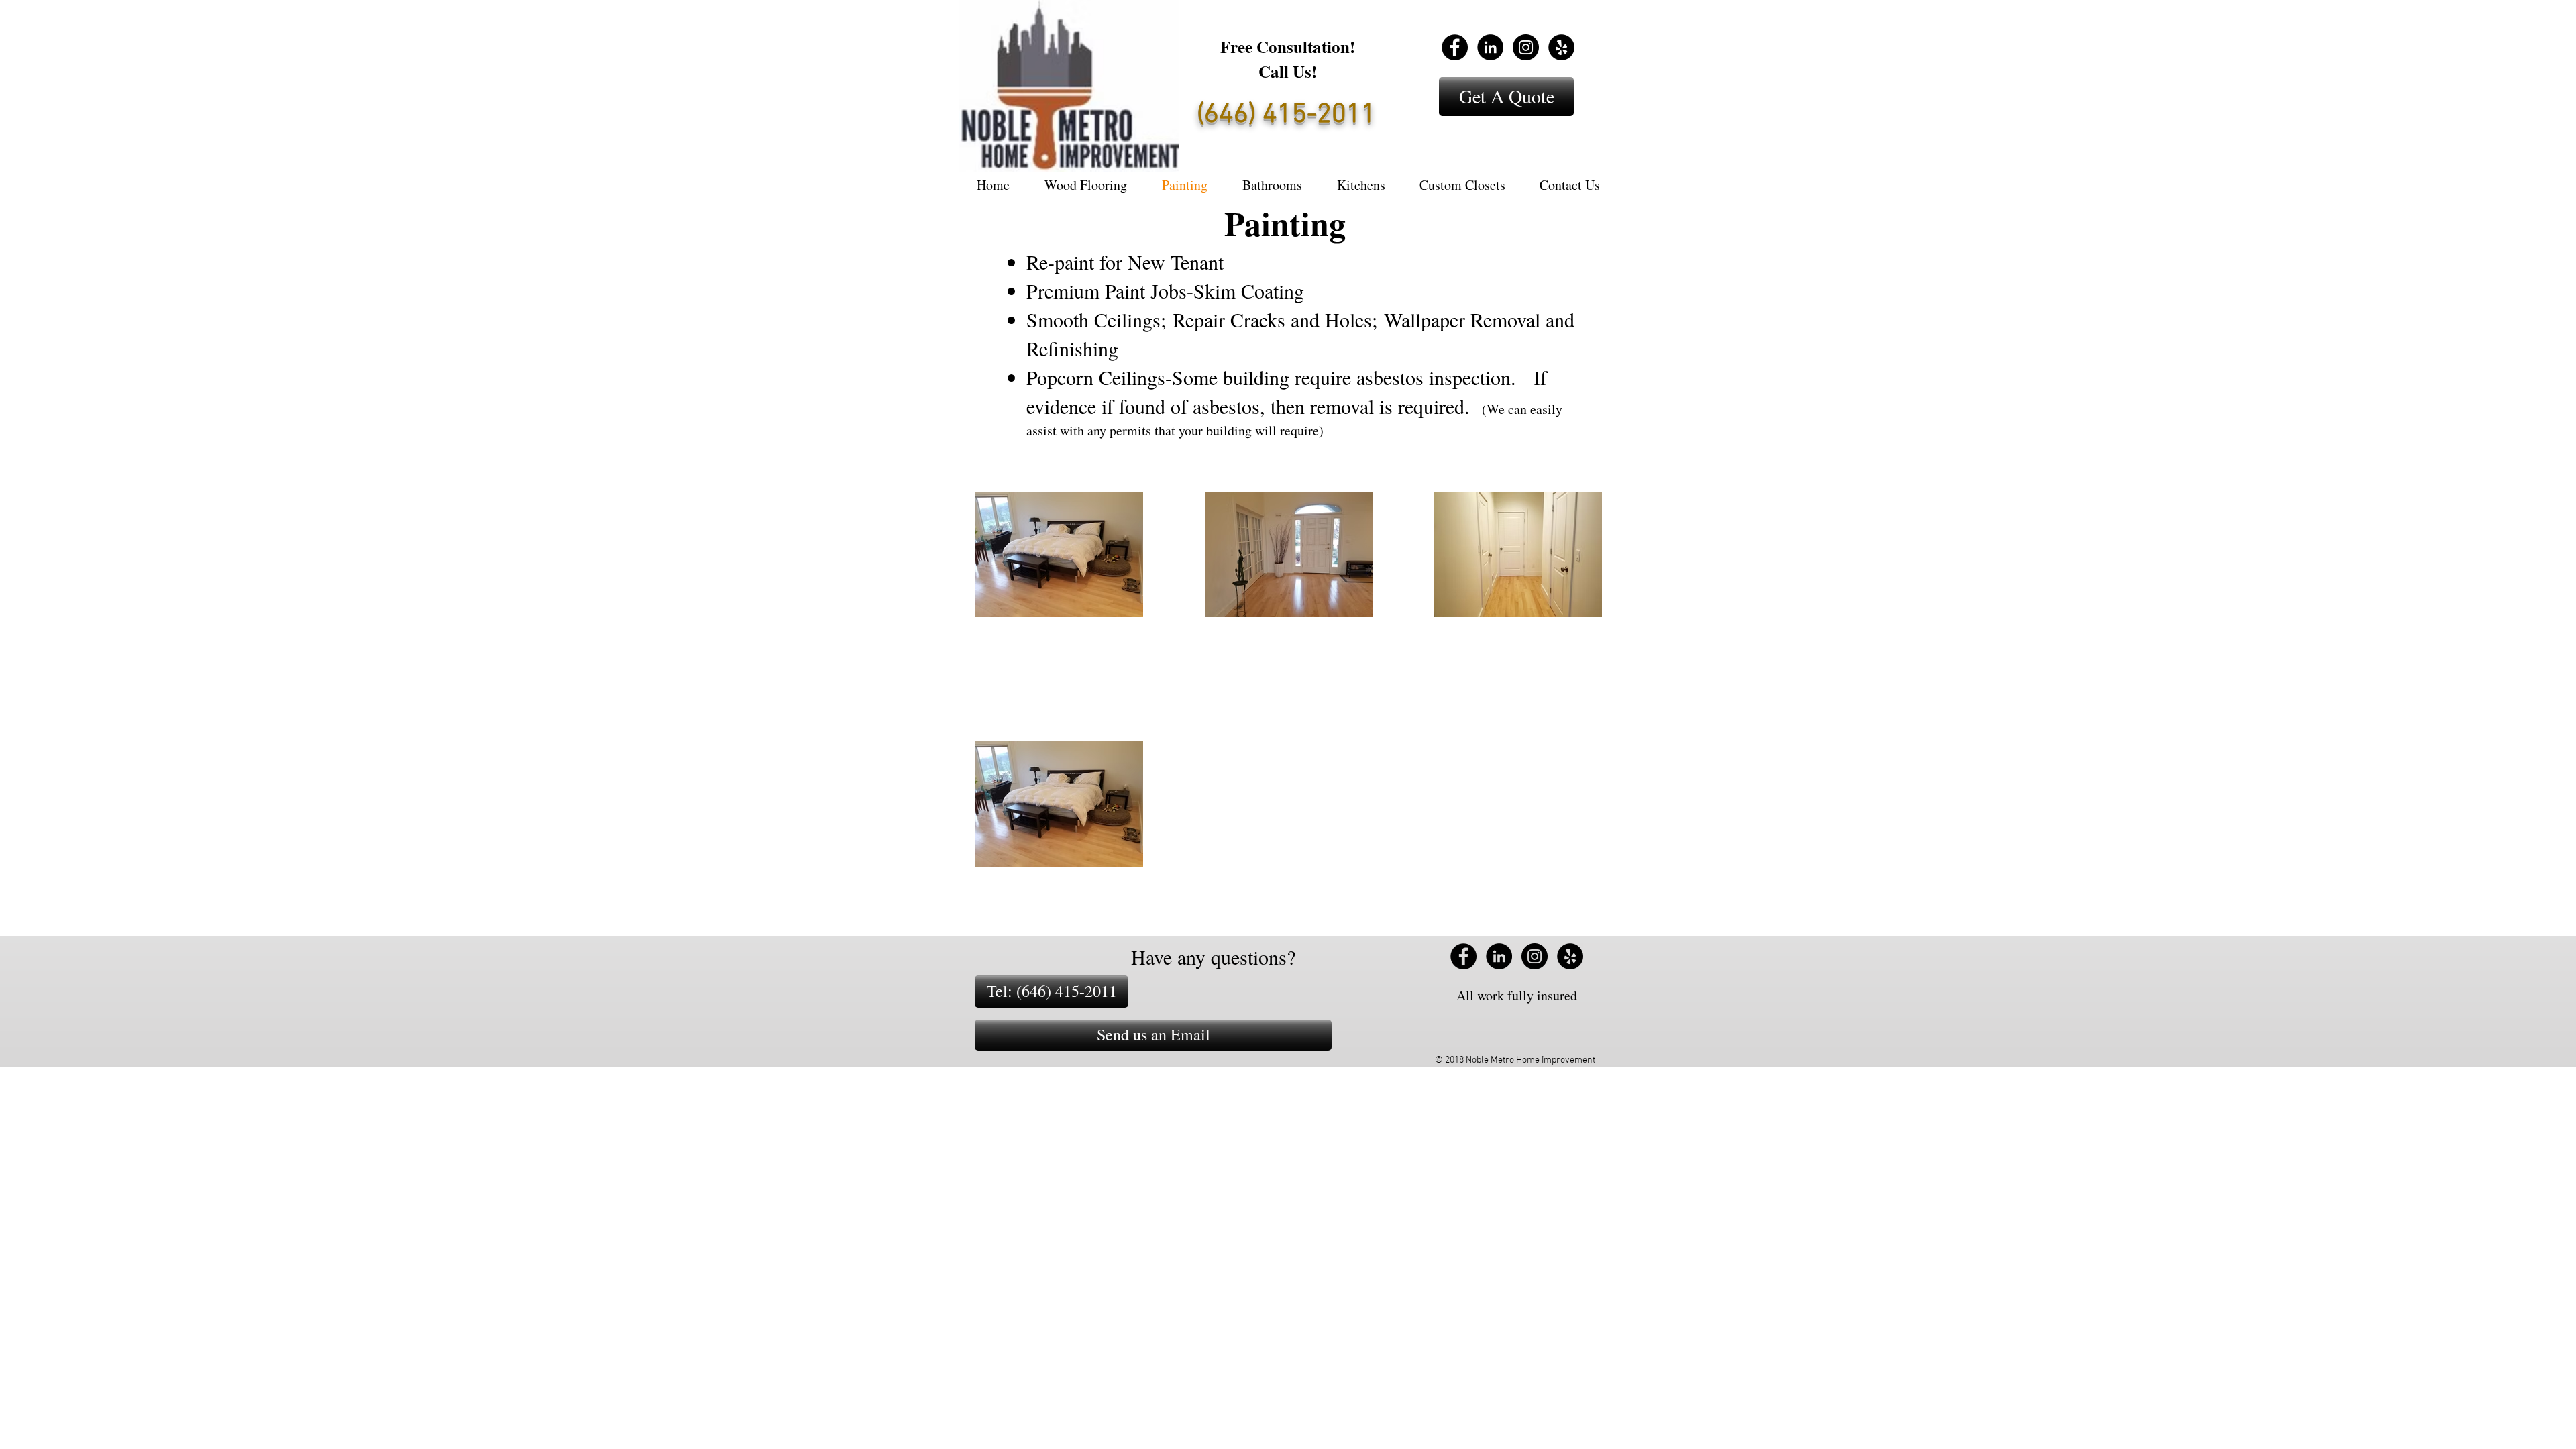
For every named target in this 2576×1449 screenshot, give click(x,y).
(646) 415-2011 (1286, 115)
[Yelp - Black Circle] (1561, 47)
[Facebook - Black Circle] (1455, 47)
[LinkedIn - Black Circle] (1490, 47)
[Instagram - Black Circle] (1526, 47)
